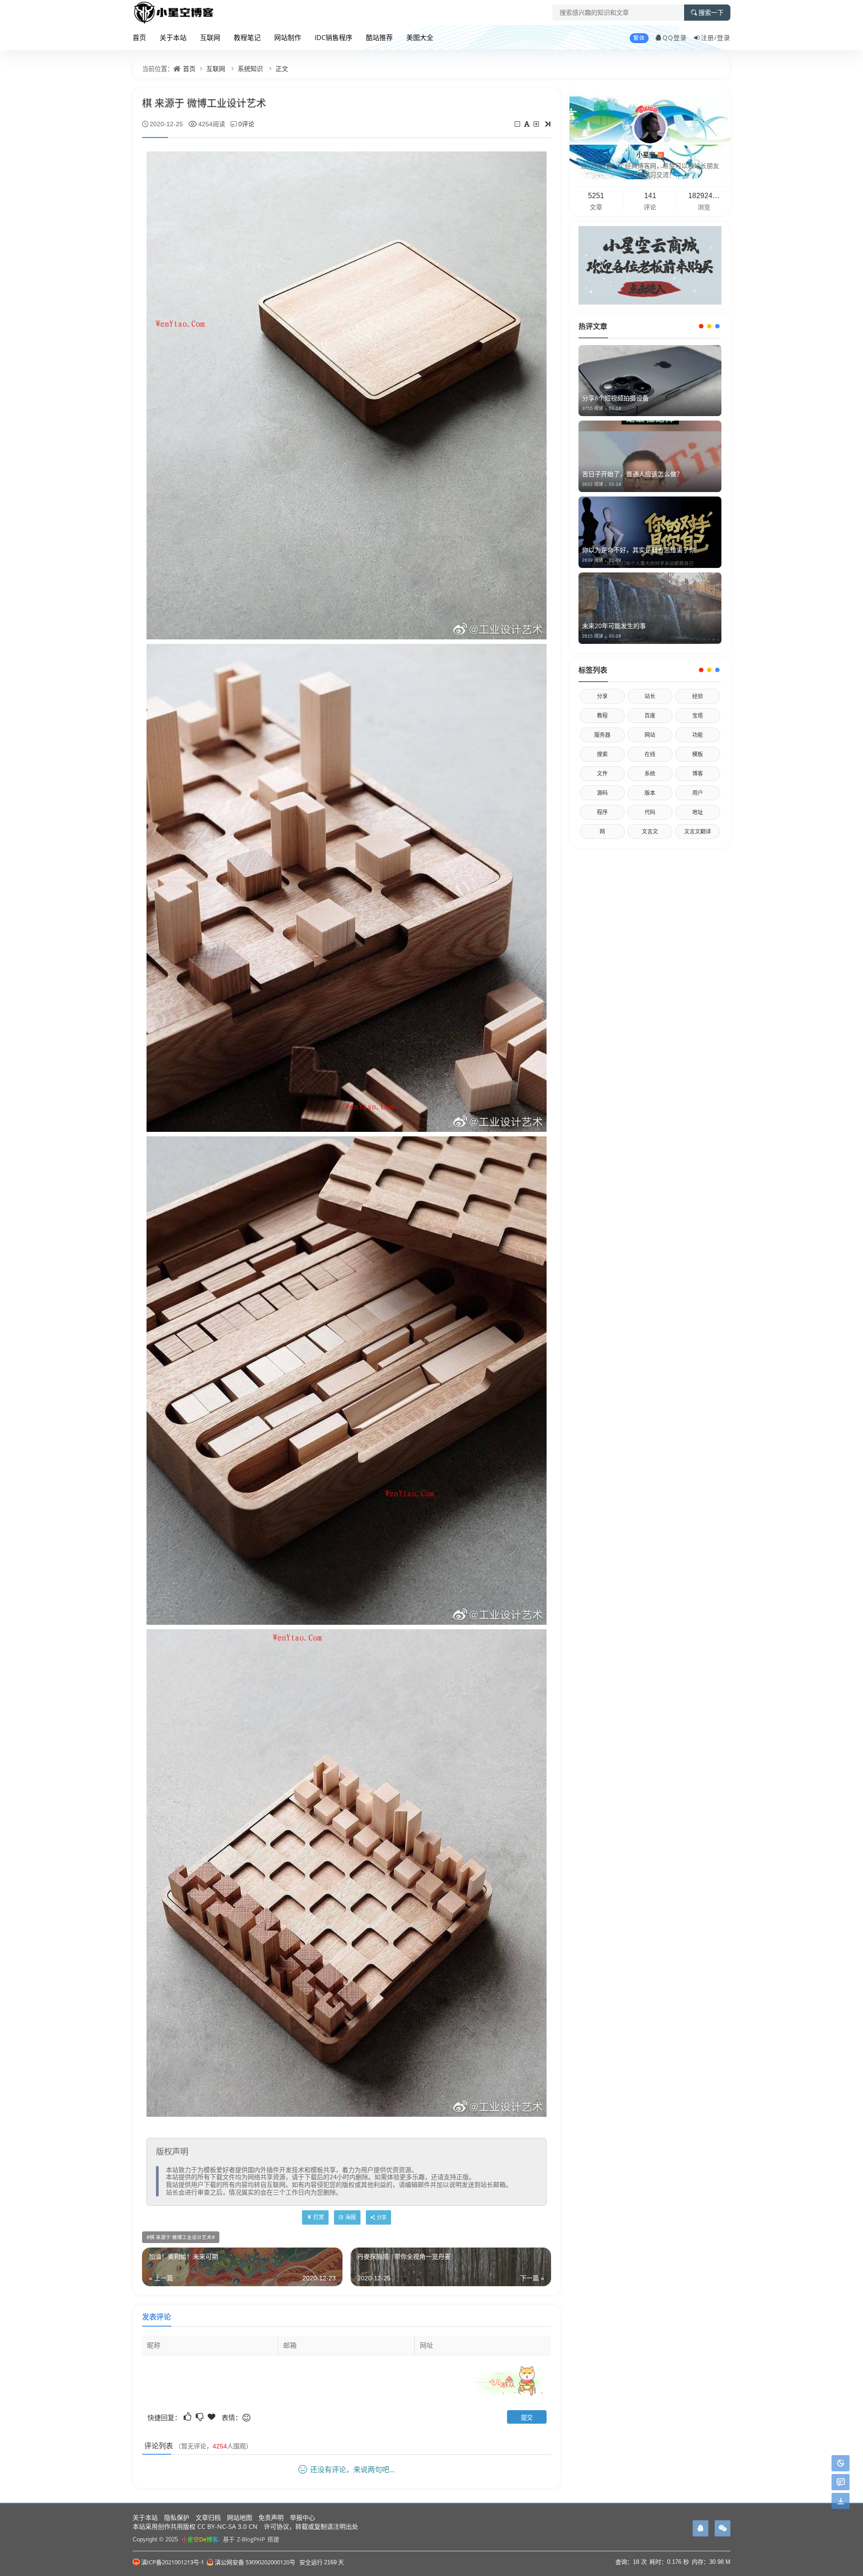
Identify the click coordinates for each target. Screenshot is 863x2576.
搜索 (602, 754)
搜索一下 (711, 13)
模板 (698, 754)
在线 (650, 754)
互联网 (210, 37)
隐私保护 (177, 2517)
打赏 (319, 2217)
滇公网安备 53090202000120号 (255, 2562)
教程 (602, 716)
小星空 (649, 154)
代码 (650, 812)
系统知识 (250, 69)
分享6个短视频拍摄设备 (615, 398)
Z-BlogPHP (251, 2539)
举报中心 (302, 2517)
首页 (139, 37)
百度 (650, 716)
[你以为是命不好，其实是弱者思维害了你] (650, 532)
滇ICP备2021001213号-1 (173, 2562)
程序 (602, 812)
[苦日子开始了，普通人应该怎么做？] (650, 456)
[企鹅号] (701, 2528)
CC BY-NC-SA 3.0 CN (227, 2526)
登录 (724, 38)
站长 (650, 696)
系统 (650, 774)
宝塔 (698, 716)
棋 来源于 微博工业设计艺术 (181, 2237)
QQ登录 (675, 38)
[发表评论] (841, 2482)
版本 (650, 793)
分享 (602, 696)
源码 (602, 793)
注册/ (709, 38)
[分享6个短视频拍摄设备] (650, 381)
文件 (602, 774)
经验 (698, 696)
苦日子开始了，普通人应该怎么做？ (632, 474)
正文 (282, 69)
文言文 (650, 831)
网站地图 (240, 2517)
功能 (698, 735)
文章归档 (208, 2517)
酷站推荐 (379, 37)
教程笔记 (247, 37)
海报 (351, 2217)
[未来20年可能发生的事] (650, 608)
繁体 (639, 38)
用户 (698, 793)
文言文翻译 (698, 831)
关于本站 (173, 37)
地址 (698, 812)
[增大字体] (537, 124)
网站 (650, 735)
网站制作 (288, 37)
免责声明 (271, 2517)
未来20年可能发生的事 (614, 626)
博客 (698, 774)
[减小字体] (518, 124)
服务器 (602, 735)
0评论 (246, 124)
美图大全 (420, 37)
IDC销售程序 (334, 37)
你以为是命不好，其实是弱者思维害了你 (639, 550)
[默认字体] (527, 124)
